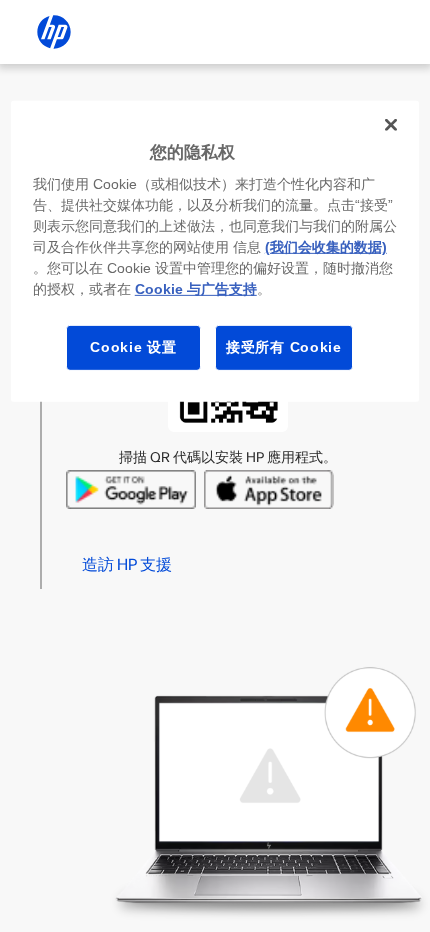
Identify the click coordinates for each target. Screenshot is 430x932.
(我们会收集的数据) (326, 247)
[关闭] (391, 125)
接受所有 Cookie (284, 347)
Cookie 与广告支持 (196, 289)
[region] (215, 251)
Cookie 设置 (133, 347)
